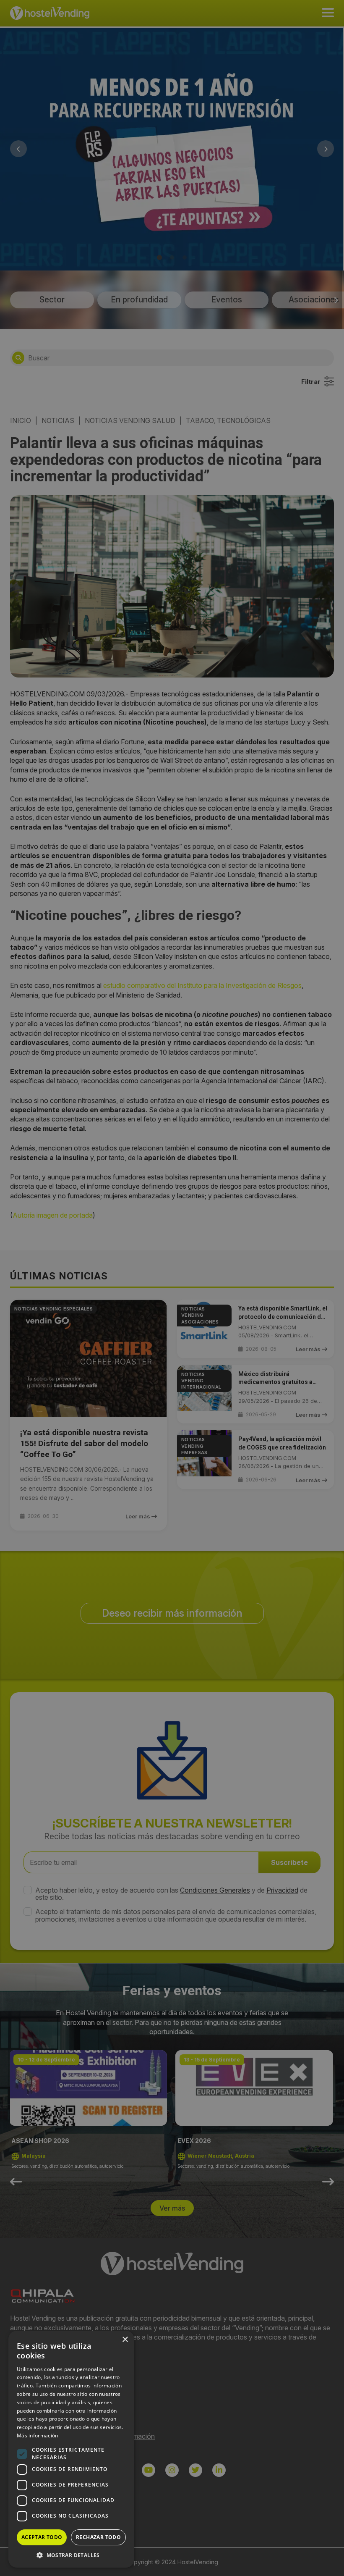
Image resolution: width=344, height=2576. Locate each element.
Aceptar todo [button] (42, 2537)
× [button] (125, 2340)
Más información (38, 2436)
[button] (71, 2555)
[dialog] (172, 1288)
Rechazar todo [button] (98, 2537)
